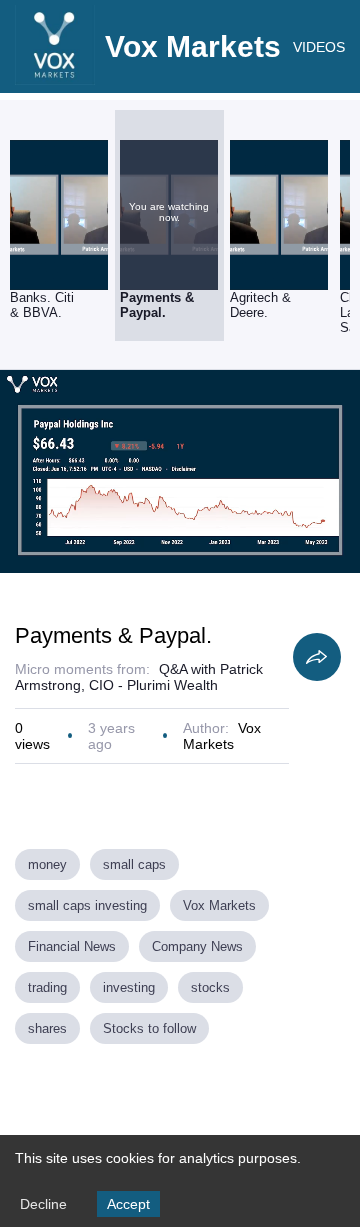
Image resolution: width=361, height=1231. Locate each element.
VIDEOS (319, 47)
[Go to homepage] (55, 80)
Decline (43, 1204)
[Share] (317, 657)
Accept (128, 1204)
